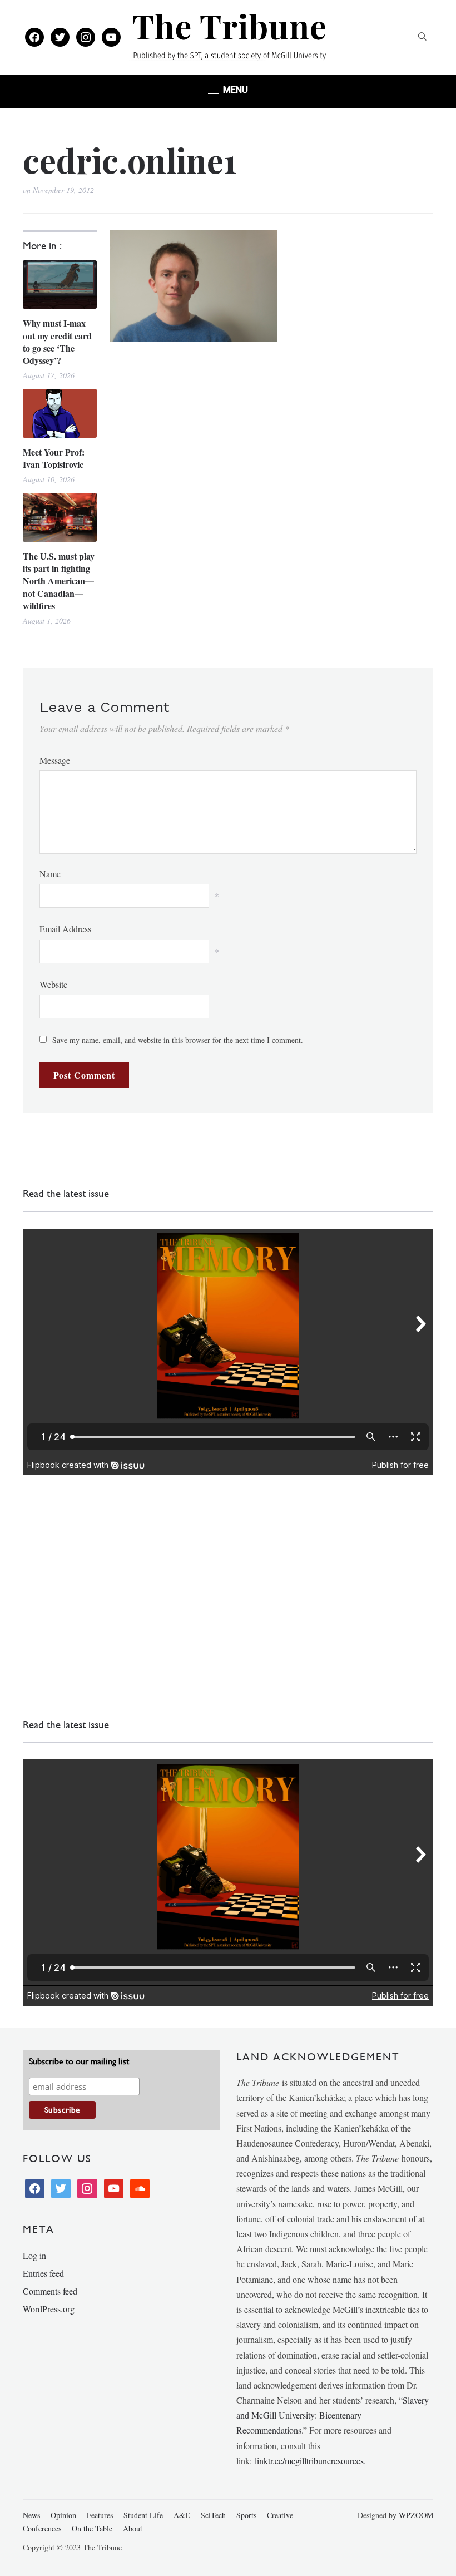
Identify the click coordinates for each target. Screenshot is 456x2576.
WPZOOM (416, 2515)
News (31, 2515)
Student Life (143, 2515)
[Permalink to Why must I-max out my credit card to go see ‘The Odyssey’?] (60, 285)
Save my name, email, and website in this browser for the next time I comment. (178, 1040)
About (133, 2528)
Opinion (63, 2515)
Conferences (42, 2528)
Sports (246, 2515)
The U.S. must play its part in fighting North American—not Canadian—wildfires (59, 581)
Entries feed (43, 2273)
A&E (182, 2515)
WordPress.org (49, 2309)
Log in (34, 2255)
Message (55, 760)
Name (50, 874)
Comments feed (50, 2291)
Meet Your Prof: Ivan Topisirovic (54, 458)
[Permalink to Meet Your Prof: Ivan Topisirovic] (60, 413)
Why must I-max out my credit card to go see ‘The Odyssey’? (57, 342)
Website (53, 984)
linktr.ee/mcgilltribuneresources (309, 2461)
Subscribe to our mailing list (79, 2061)
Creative (280, 2515)
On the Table (92, 2528)
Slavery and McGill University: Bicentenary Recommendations (333, 2415)
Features (100, 2515)
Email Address (65, 929)
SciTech (213, 2515)
